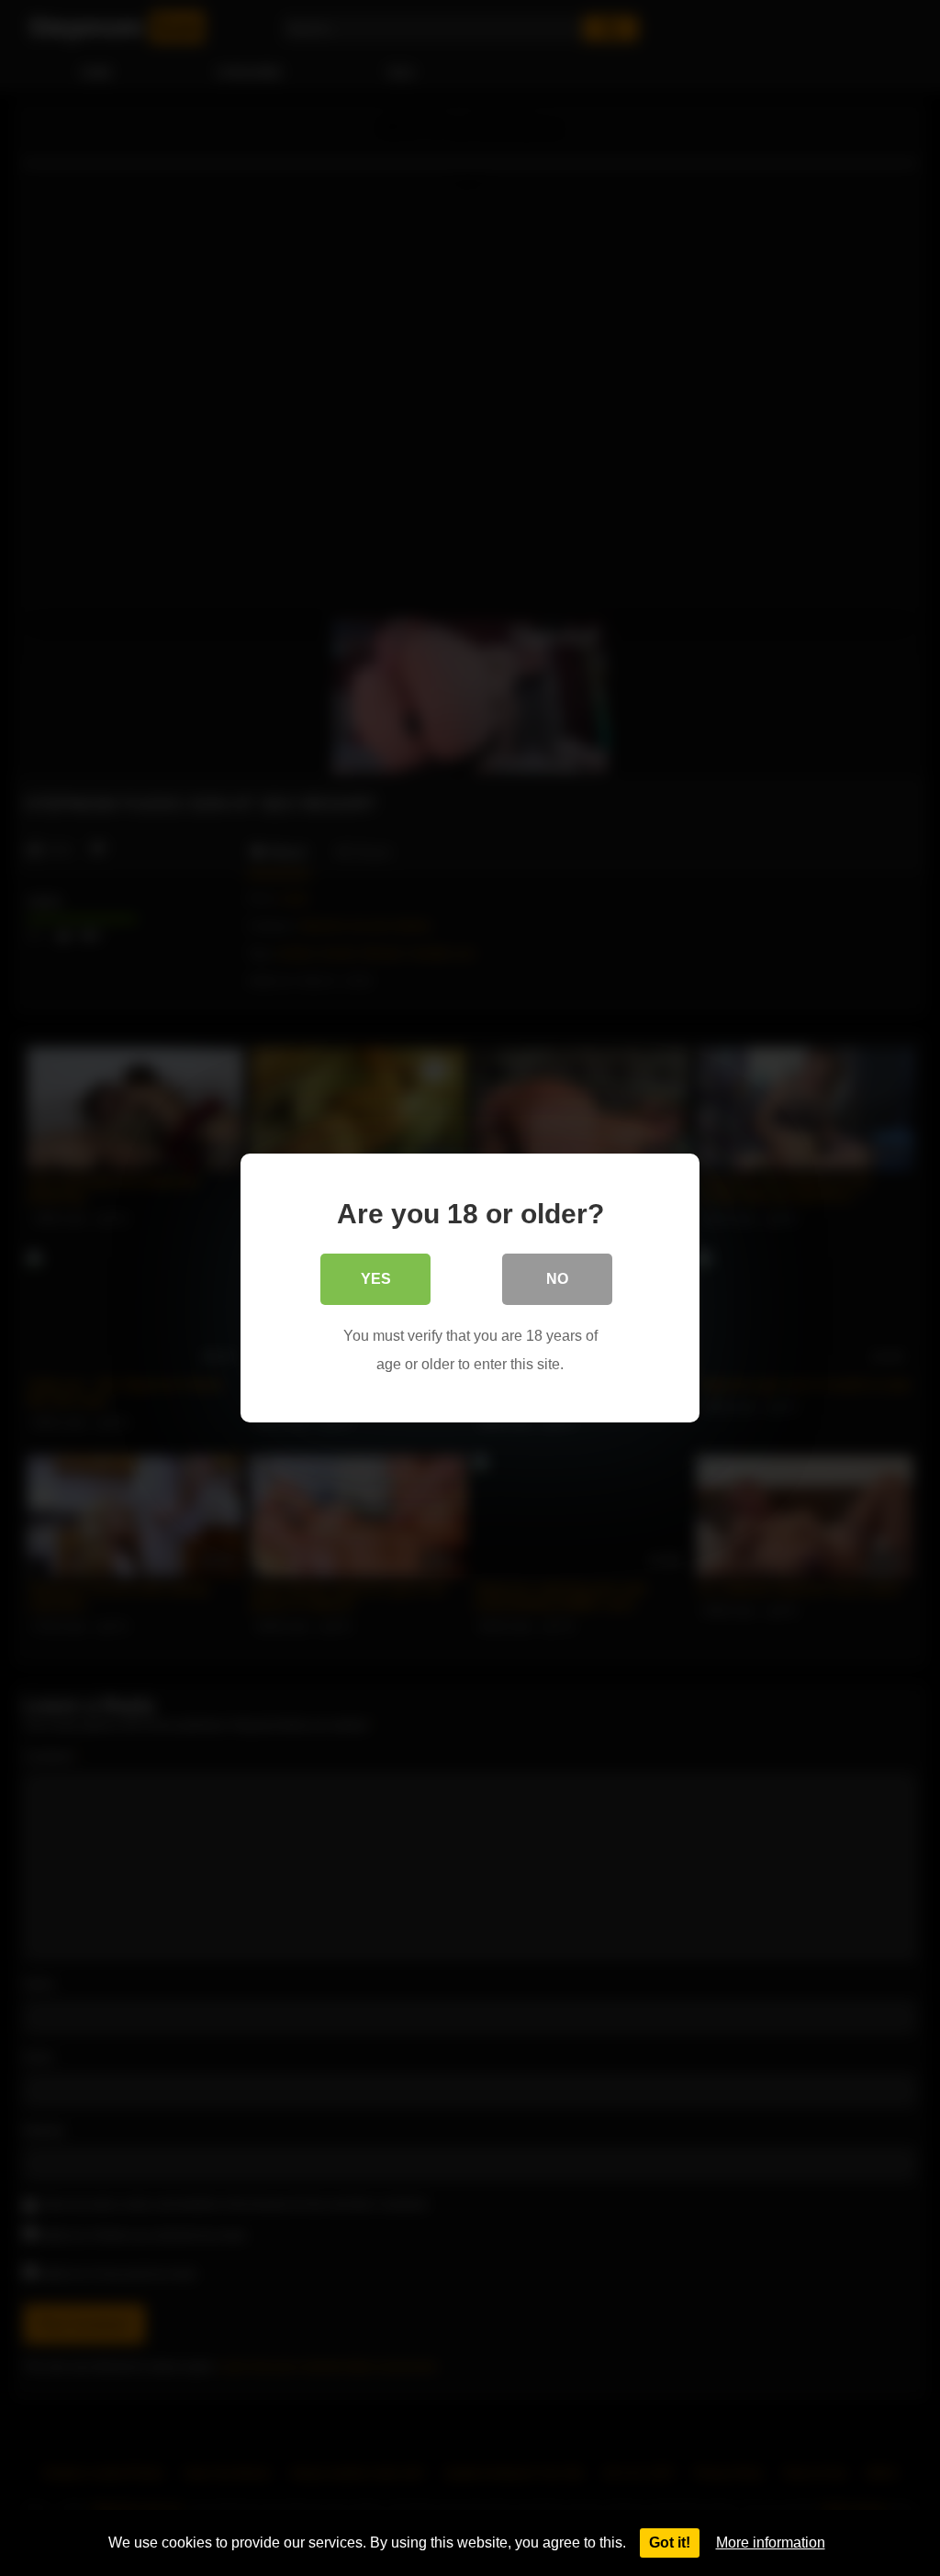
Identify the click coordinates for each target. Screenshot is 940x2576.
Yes (376, 1279)
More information (771, 2543)
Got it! (670, 2543)
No (557, 1279)
